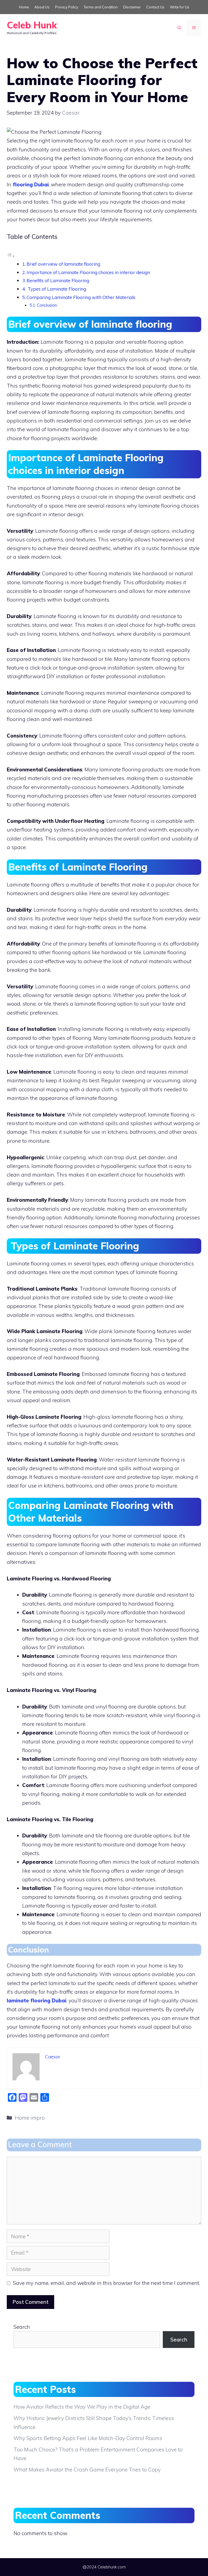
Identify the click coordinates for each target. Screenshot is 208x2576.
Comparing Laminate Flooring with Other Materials (81, 297)
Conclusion (47, 305)
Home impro (30, 2118)
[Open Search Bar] (179, 28)
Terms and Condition (101, 7)
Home (24, 7)
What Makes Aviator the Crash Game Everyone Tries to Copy (87, 2470)
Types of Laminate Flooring (56, 289)
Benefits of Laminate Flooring (58, 280)
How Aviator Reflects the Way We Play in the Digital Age (82, 2407)
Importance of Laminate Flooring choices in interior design (88, 272)
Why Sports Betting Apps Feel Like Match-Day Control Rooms (88, 2438)
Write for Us (180, 7)
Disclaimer (132, 7)
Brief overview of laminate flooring (63, 264)
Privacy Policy (67, 7)
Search (22, 2327)
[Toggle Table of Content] (11, 256)
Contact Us (155, 7)
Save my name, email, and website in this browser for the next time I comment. (106, 2283)
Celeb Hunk (32, 25)
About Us (42, 7)
